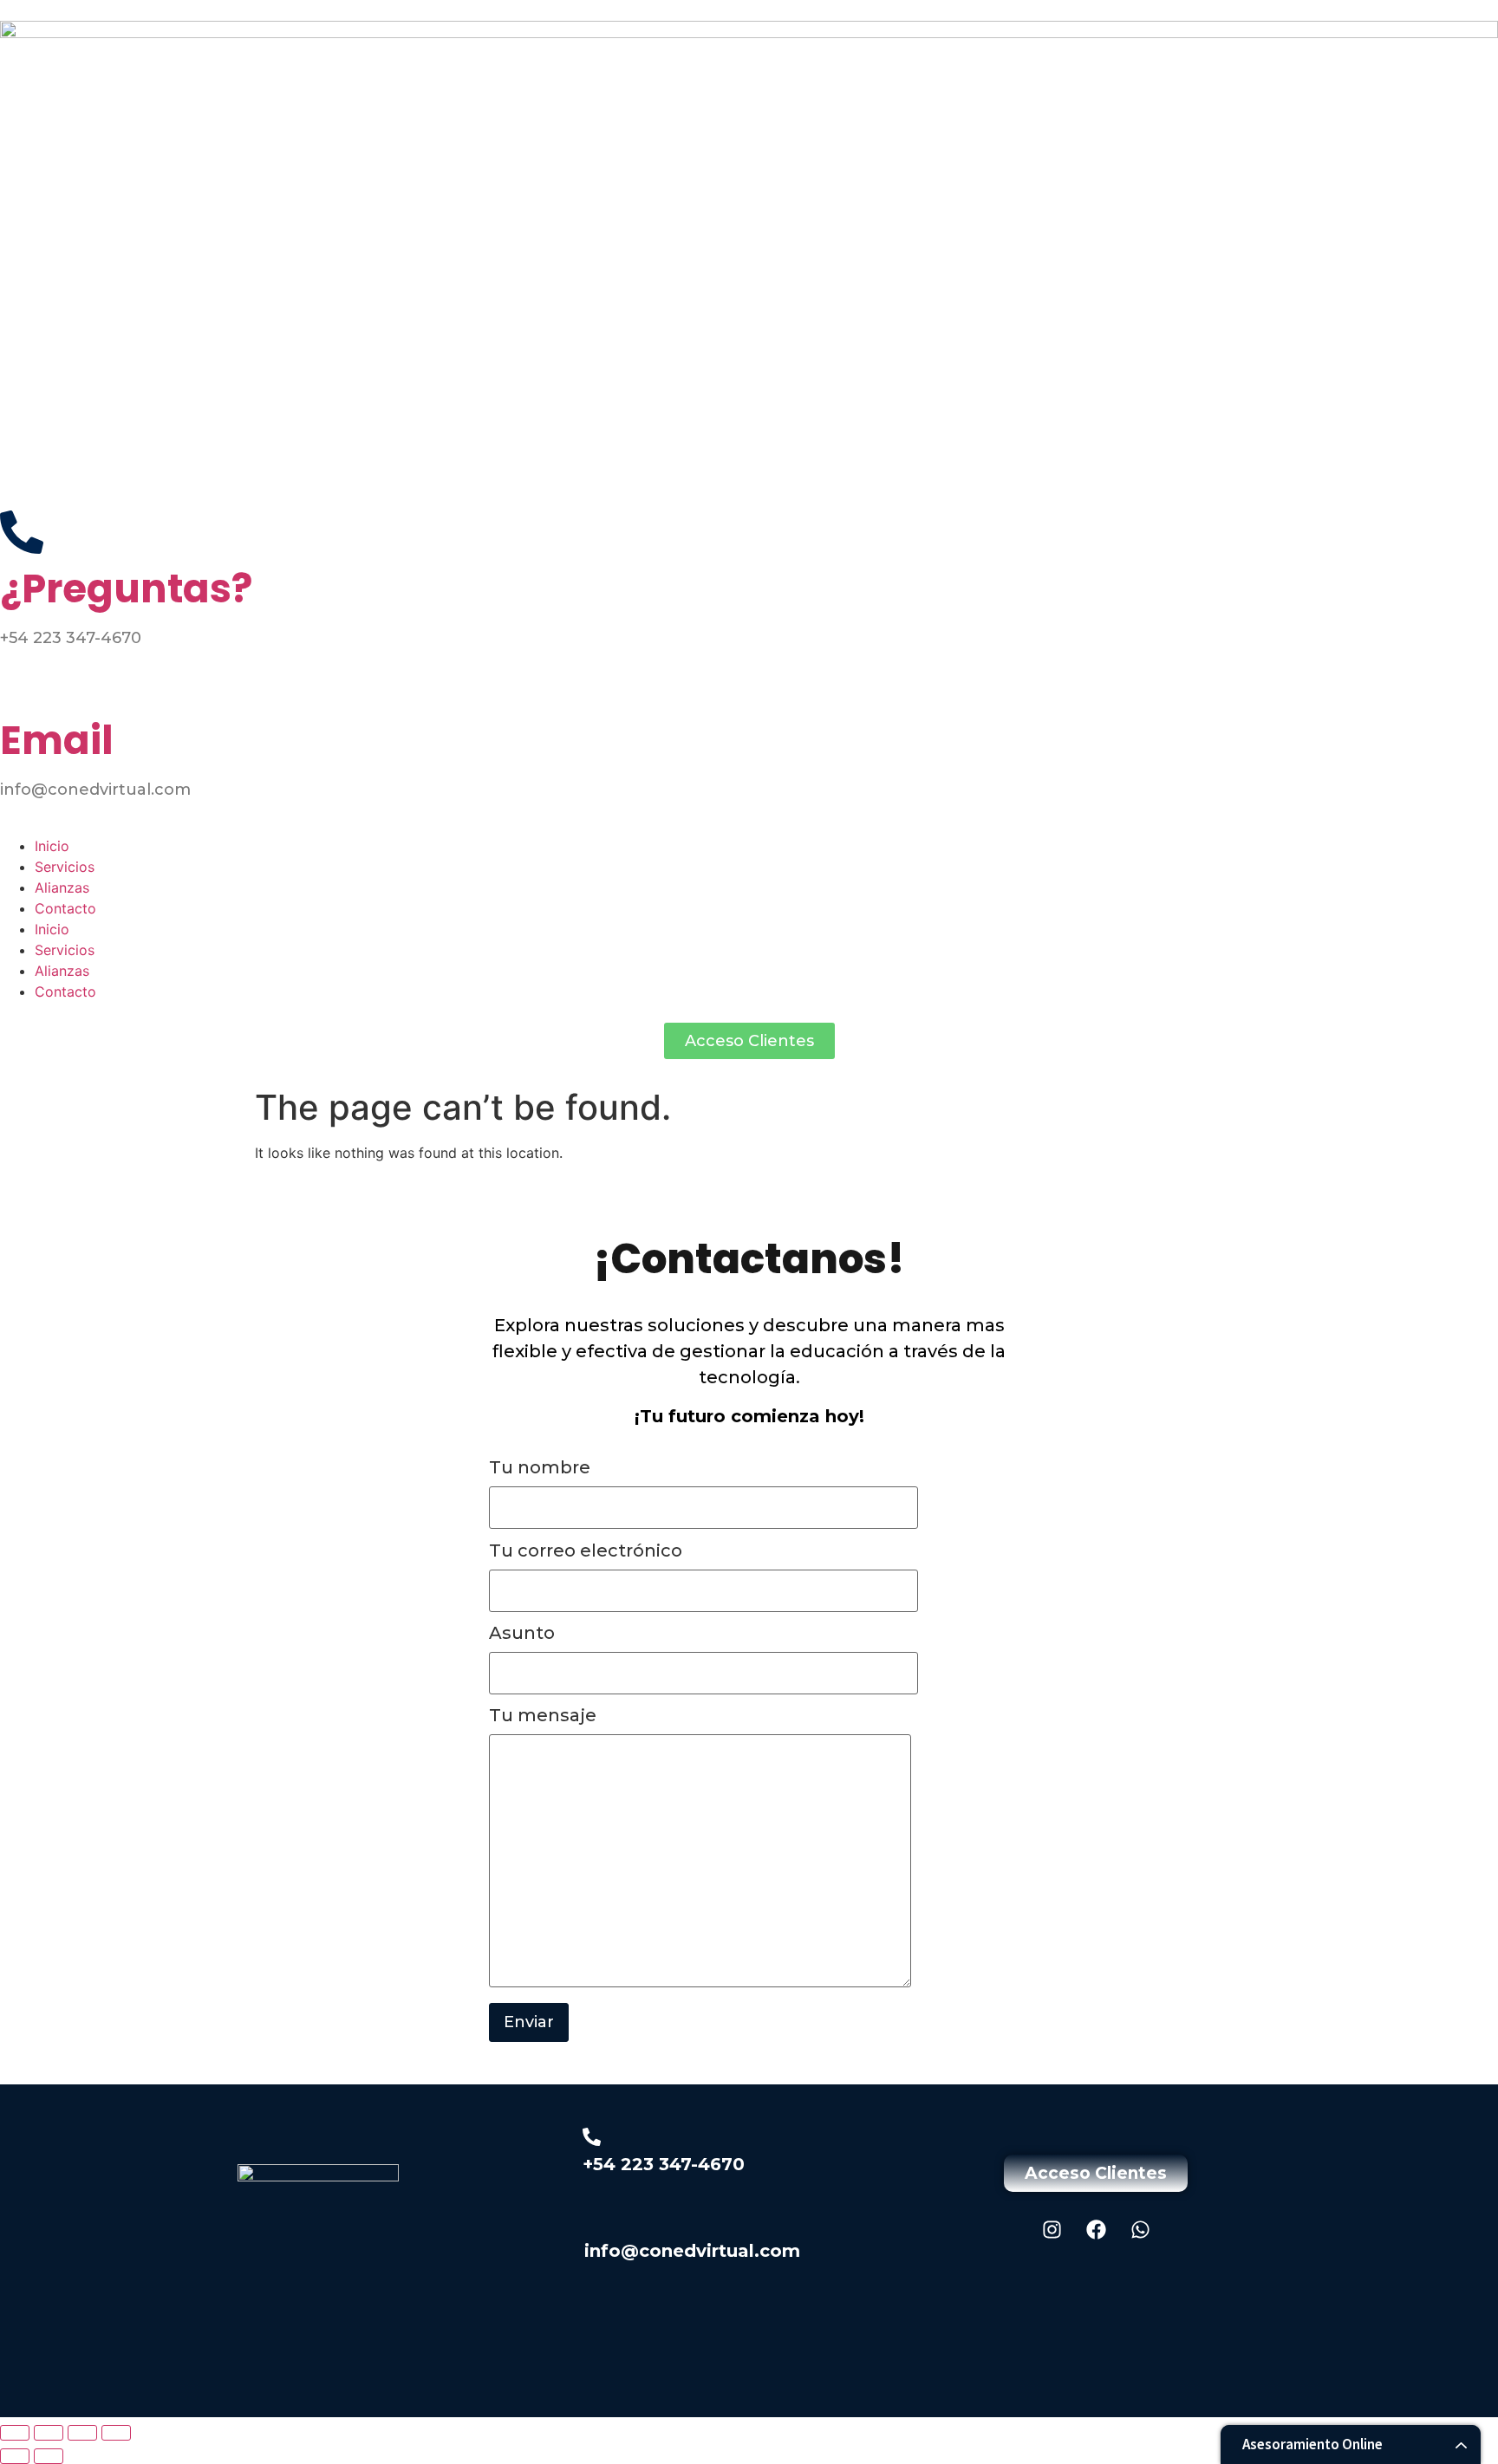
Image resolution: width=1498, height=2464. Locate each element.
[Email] (22, 684)
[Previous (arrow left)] (15, 2456)
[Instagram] (1052, 2229)
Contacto (65, 908)
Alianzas (62, 887)
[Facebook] (1096, 2229)
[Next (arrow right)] (49, 2456)
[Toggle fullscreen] (49, 2433)
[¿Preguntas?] (22, 532)
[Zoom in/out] (15, 2433)
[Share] (82, 2433)
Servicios (65, 867)
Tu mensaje (543, 1716)
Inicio (52, 846)
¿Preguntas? (126, 589)
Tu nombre (540, 1468)
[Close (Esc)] (116, 2433)
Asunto (522, 1634)
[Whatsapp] (1140, 2229)
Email (57, 741)
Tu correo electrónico (586, 1551)
